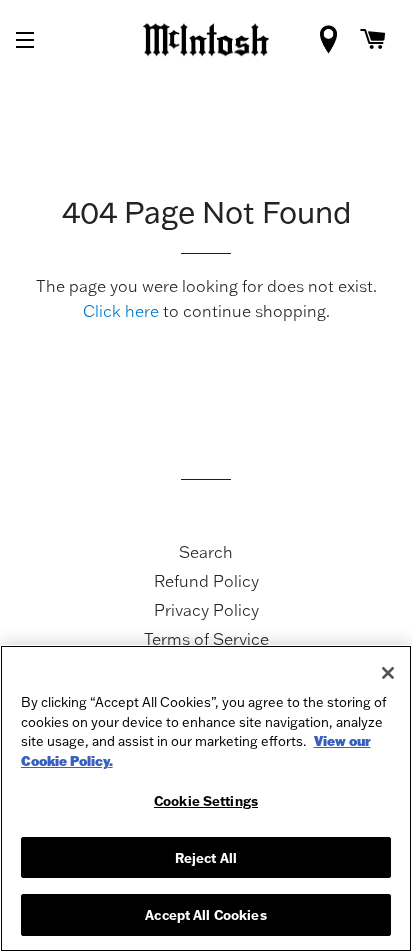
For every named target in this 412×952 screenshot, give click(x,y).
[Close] (388, 673)
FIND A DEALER (332, 45)
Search (206, 552)
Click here (121, 311)
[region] (206, 798)
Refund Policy (206, 581)
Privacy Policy (206, 610)
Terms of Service (206, 639)
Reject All (206, 857)
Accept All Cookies (205, 914)
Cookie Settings (206, 800)
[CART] (373, 39)
